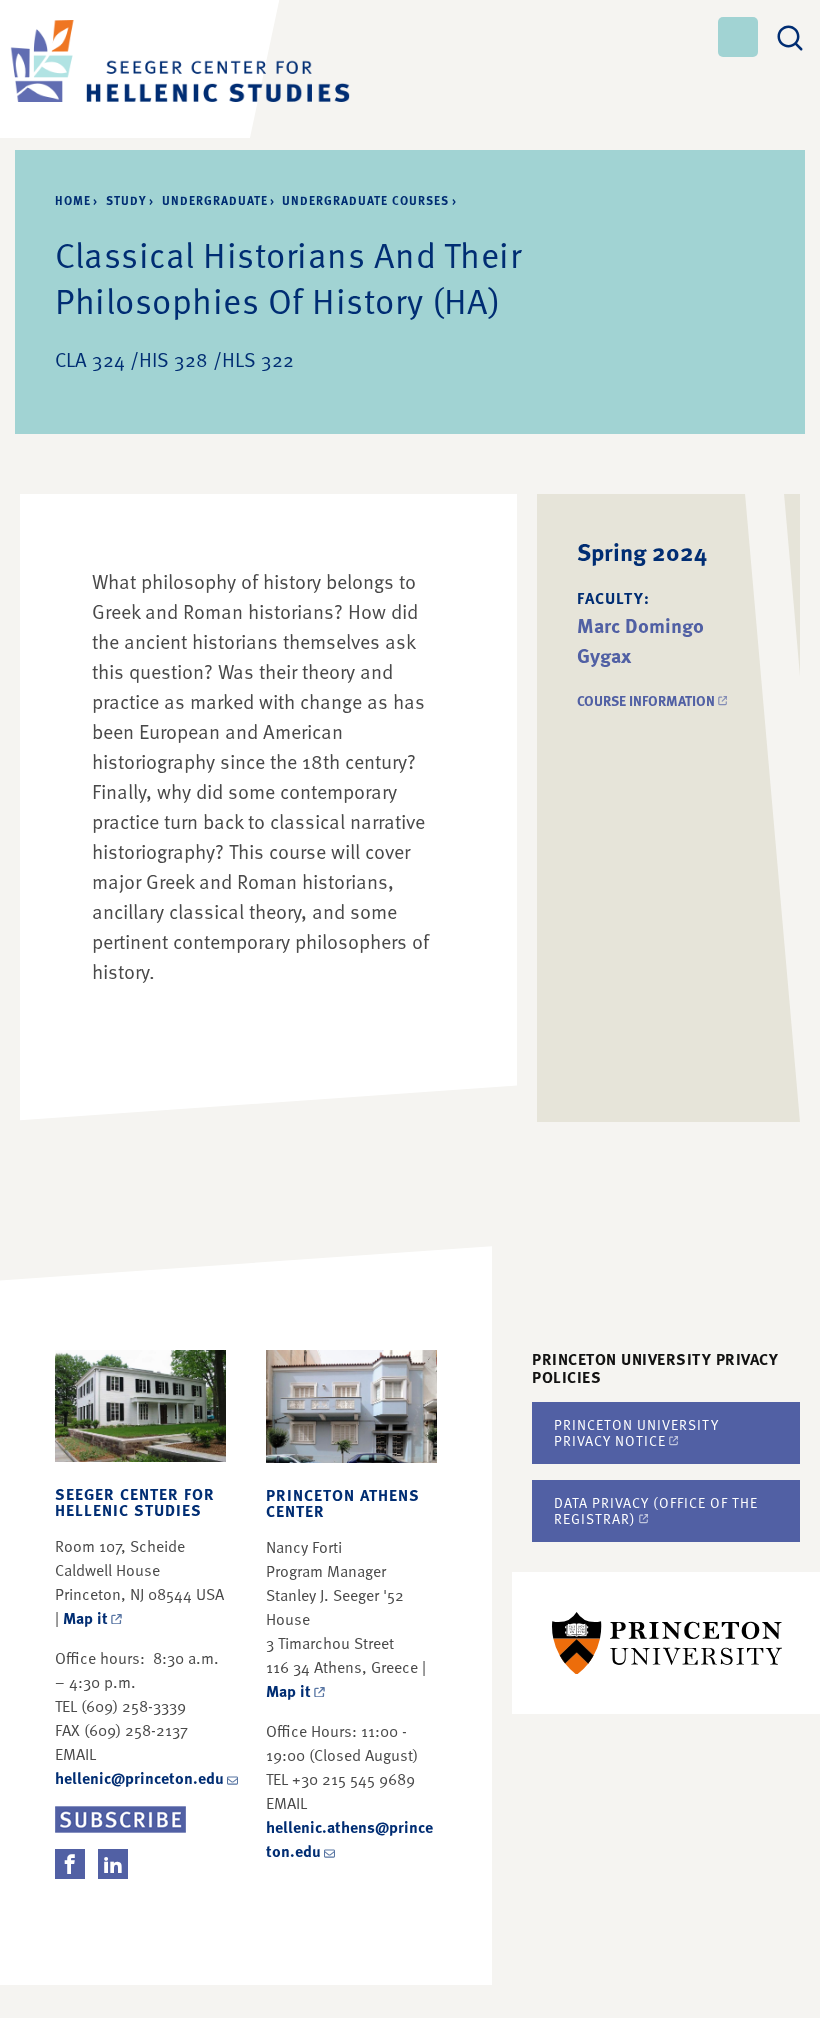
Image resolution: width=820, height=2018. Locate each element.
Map (85, 1618)
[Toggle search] (790, 35)
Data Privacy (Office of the (656, 1510)
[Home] (130, 69)
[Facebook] (70, 1864)
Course (653, 700)
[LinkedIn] (113, 1864)
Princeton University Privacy (636, 1432)
